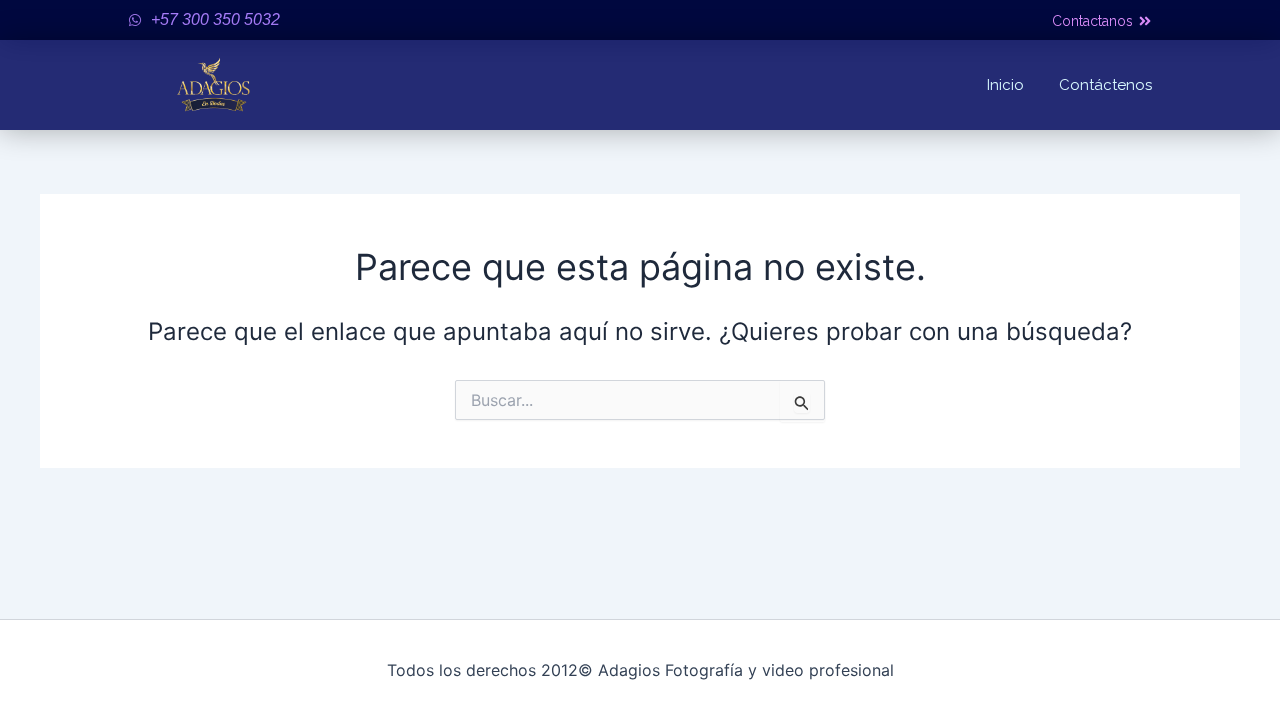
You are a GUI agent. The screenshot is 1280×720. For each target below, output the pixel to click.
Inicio (1005, 85)
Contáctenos (1105, 85)
